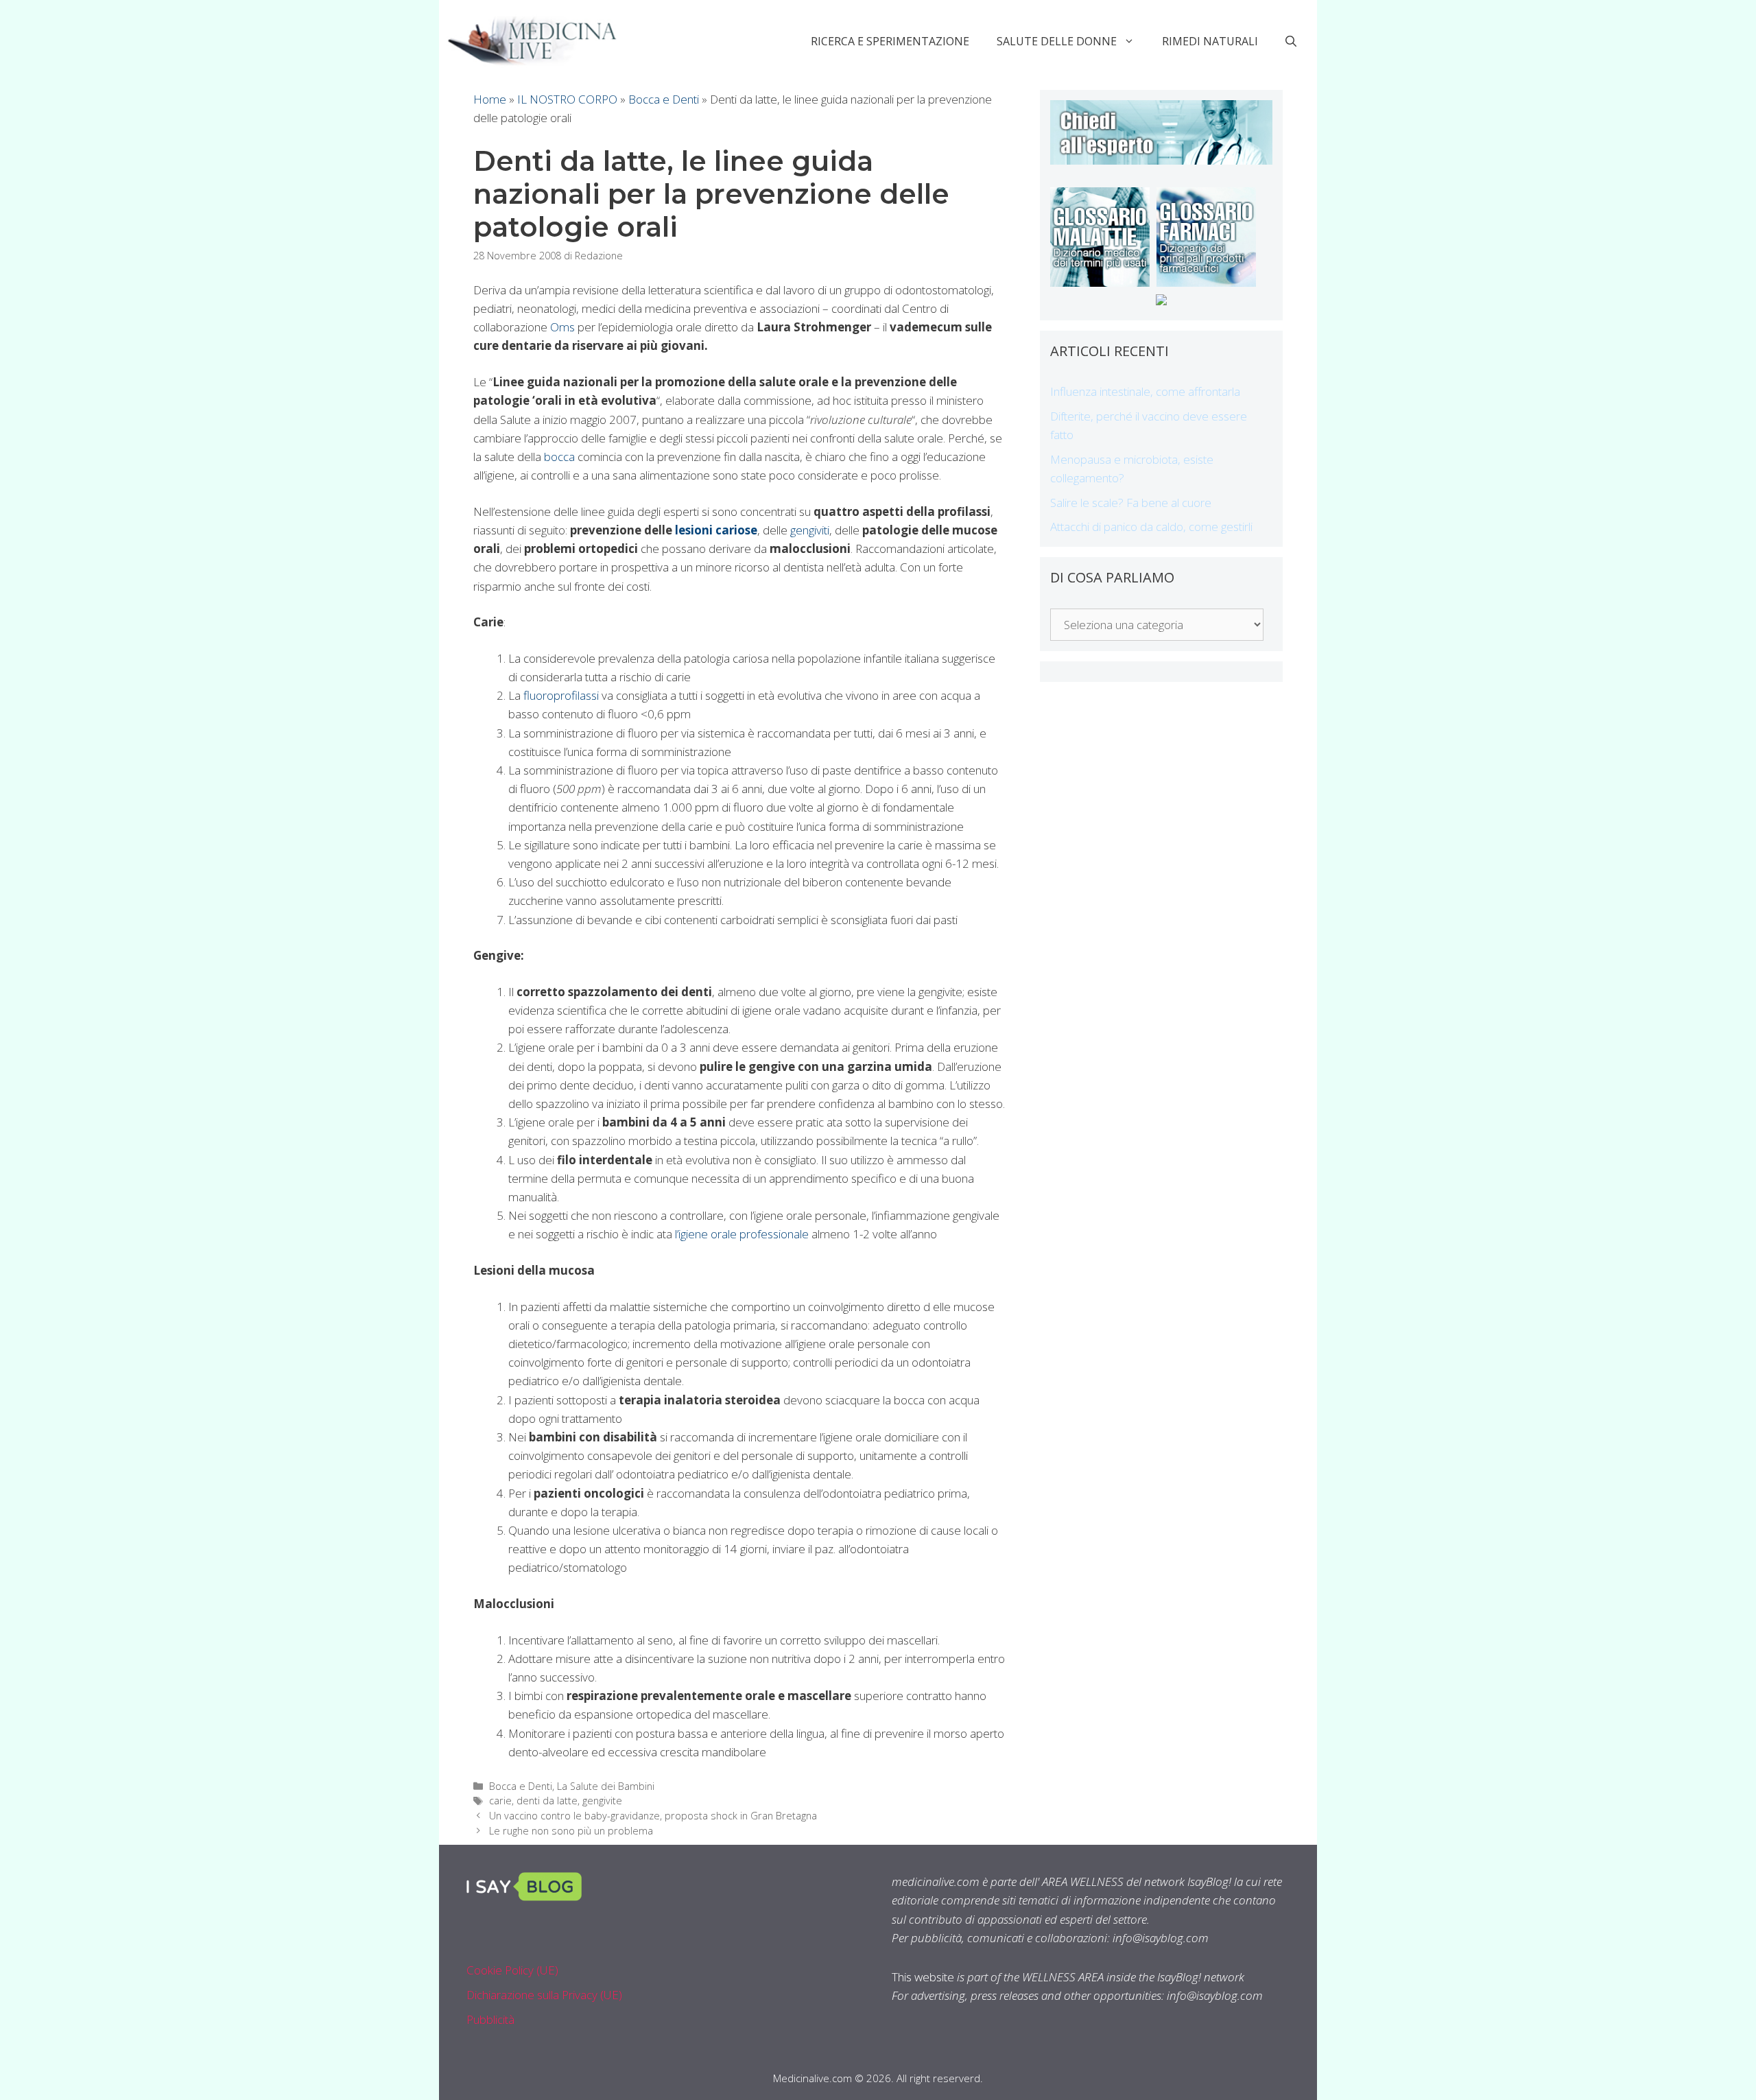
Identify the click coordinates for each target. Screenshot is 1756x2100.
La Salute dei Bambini (606, 1786)
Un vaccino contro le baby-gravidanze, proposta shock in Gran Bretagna (653, 1816)
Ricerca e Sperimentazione (890, 41)
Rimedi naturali (1210, 41)
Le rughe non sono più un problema (571, 1831)
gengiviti (810, 530)
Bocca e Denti (664, 99)
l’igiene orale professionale (743, 1234)
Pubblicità (490, 2019)
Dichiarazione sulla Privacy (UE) (544, 1995)
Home (490, 99)
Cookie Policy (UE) (512, 1970)
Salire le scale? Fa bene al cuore (1131, 503)
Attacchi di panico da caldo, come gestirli (1151, 527)
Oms (562, 327)
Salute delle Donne (1057, 41)
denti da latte (547, 1801)
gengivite (602, 1801)
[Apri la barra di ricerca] (1291, 41)
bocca (559, 457)
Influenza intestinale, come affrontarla (1145, 391)
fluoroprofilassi (561, 695)
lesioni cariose (716, 530)
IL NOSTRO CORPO (567, 99)
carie (500, 1801)
